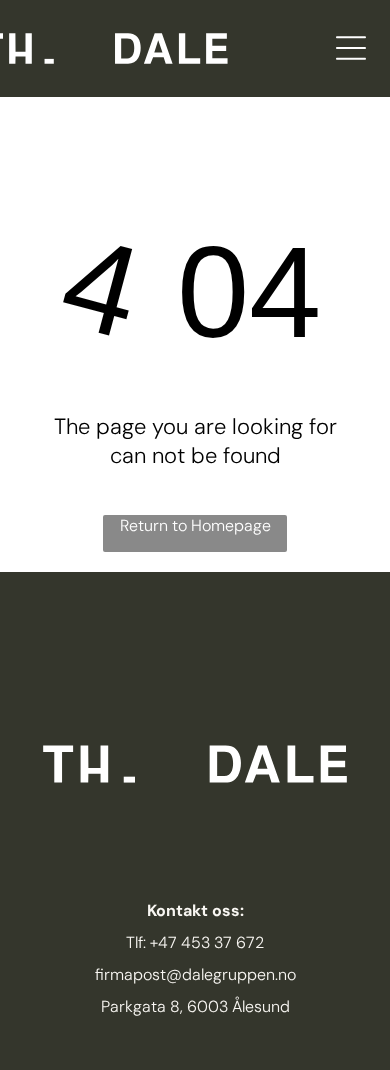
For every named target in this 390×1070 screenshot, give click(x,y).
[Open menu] (351, 48)
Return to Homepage (195, 525)
